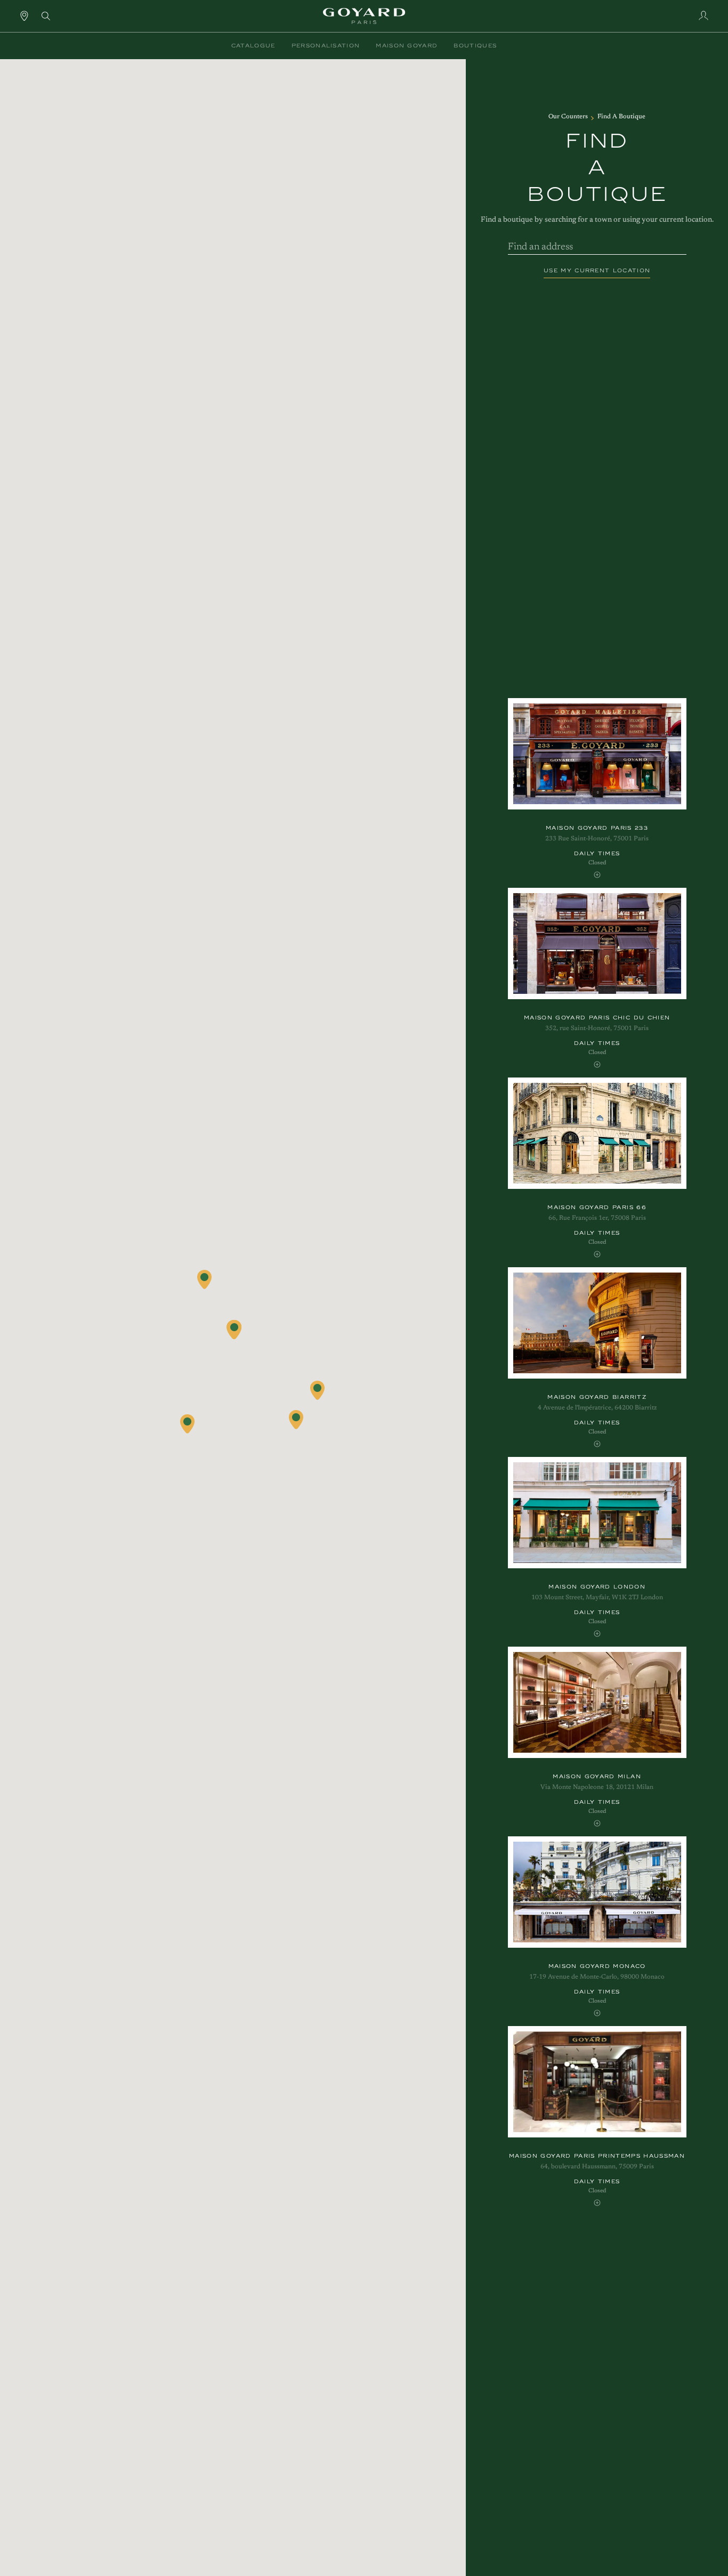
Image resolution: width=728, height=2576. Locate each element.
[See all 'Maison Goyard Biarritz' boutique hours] (597, 1444)
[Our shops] (24, 15)
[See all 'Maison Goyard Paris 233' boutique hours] (597, 875)
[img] (46, 15)
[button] (253, 46)
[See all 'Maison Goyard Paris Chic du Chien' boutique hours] (597, 1064)
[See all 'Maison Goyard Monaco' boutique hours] (597, 2013)
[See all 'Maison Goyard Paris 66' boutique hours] (597, 1254)
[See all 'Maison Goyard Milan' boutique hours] (597, 1823)
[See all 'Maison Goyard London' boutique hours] (597, 1634)
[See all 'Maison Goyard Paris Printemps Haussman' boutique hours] (597, 2203)
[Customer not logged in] (703, 15)
